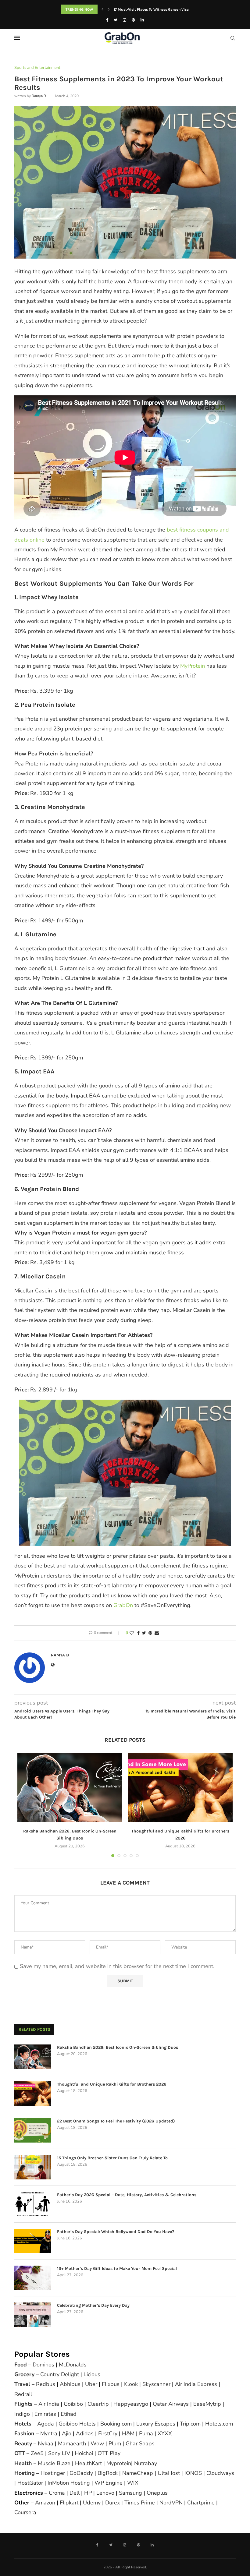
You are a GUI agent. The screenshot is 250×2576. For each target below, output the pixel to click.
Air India (49, 2404)
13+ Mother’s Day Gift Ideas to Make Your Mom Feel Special (117, 2269)
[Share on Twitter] (144, 1633)
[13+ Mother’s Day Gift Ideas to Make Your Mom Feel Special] (33, 2278)
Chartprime (201, 2503)
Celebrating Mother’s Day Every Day (93, 2305)
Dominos (43, 2365)
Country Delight (60, 2374)
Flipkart (69, 2503)
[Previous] (102, 9)
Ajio (67, 2433)
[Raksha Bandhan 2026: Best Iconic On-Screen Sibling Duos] (70, 1788)
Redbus (46, 2384)
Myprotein (119, 2463)
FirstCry (108, 2433)
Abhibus (70, 2384)
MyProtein (193, 666)
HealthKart (88, 2463)
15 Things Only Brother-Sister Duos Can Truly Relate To (112, 2158)
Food (21, 2365)
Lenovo (105, 2493)
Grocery (24, 2374)
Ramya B (39, 96)
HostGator (30, 2483)
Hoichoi (84, 2453)
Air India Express (196, 2384)
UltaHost (169, 2473)
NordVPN (171, 2503)
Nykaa (46, 2443)
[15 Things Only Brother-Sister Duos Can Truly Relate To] (33, 2167)
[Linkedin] (142, 20)
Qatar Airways (171, 2404)
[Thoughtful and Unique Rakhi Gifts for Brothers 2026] (180, 1788)
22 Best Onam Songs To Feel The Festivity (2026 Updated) (116, 2121)
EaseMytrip (207, 2404)
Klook (131, 2384)
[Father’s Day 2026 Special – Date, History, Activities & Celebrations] (33, 2204)
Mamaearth (72, 2443)
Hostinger (53, 2473)
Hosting (25, 2473)
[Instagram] (125, 20)
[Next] (109, 9)
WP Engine (109, 2483)
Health (23, 2463)
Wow (97, 2443)
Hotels (23, 2424)
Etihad (69, 2414)
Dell (75, 2493)
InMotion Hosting (69, 2483)
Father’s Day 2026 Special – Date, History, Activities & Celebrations (127, 2195)
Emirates (45, 2414)
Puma (146, 2433)
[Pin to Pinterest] (150, 1633)
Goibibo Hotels (77, 2424)
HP (88, 2493)
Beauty (23, 2443)
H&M (128, 2433)
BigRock (108, 2473)
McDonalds (73, 2365)
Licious (92, 2374)
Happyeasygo (131, 2404)
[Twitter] (116, 20)
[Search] (233, 38)
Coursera (25, 2512)
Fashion (24, 2433)
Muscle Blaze (54, 2463)
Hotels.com (219, 2424)
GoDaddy (81, 2473)
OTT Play (109, 2453)
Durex (112, 2503)
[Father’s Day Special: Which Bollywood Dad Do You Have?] (33, 2241)
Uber (91, 2384)
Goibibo (73, 2404)
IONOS (193, 2473)
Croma (57, 2493)
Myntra (49, 2433)
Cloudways (220, 2473)
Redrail (23, 2394)
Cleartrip (98, 2404)
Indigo (22, 2414)
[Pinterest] (133, 20)
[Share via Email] (157, 1633)
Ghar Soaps (140, 2443)
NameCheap (138, 2473)
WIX (133, 2483)
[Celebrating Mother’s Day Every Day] (33, 2315)
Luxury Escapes (156, 2424)
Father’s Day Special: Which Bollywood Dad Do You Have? (116, 2232)
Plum (115, 2443)
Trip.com (190, 2424)
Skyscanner (156, 2384)
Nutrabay (146, 2463)
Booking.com (116, 2424)
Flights (23, 2404)
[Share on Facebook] (138, 1633)
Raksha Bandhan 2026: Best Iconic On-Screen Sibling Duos (118, 2047)
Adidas (85, 2433)
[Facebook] (107, 20)
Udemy (92, 2503)
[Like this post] (132, 1633)
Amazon (45, 2503)
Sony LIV (59, 2453)
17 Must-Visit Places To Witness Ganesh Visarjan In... (158, 9)
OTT (20, 2453)
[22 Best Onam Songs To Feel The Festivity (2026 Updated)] (33, 2130)
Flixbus (111, 2384)
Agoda (46, 2424)
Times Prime (140, 2503)
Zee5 (37, 2453)
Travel (22, 2384)
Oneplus (157, 2493)
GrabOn (123, 1605)
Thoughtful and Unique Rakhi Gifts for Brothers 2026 (112, 2084)
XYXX (165, 2433)
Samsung (130, 2493)
